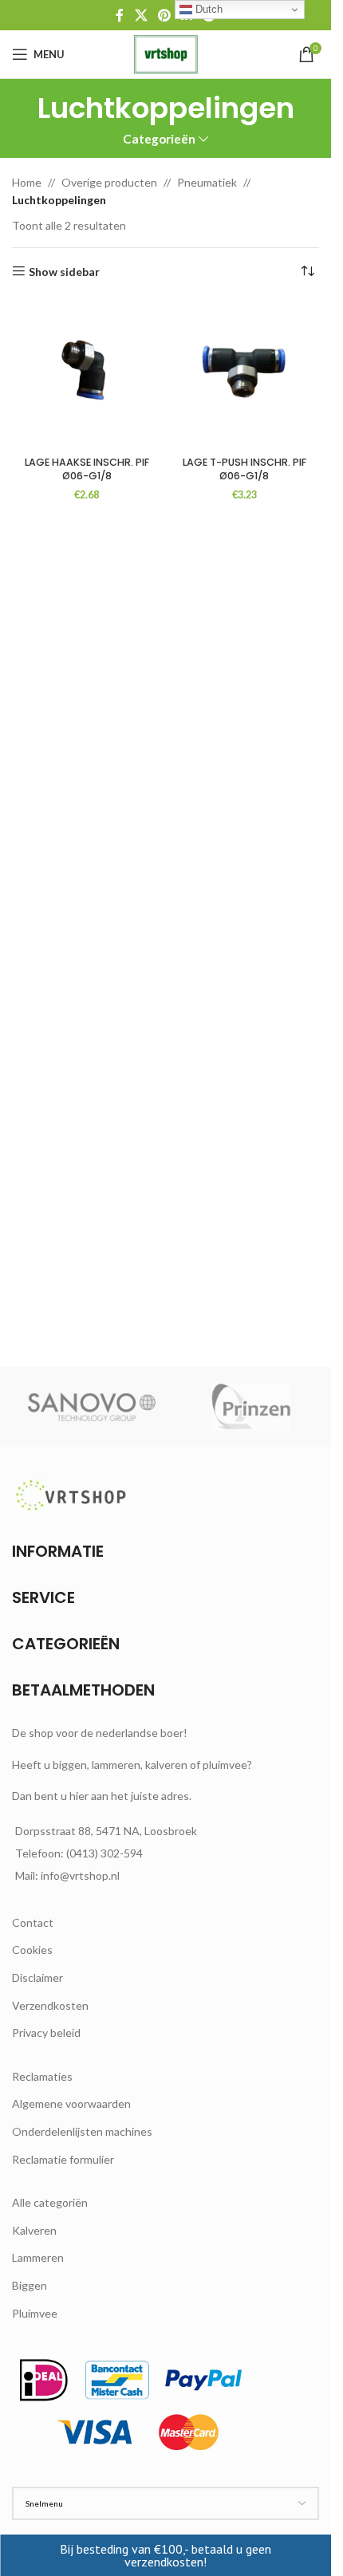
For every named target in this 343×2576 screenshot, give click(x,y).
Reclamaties (42, 2076)
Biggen (30, 2285)
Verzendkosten (50, 2005)
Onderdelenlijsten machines (82, 2131)
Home (27, 182)
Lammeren (38, 2257)
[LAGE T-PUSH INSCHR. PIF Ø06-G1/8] (245, 375)
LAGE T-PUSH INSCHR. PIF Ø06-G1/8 (244, 469)
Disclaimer (37, 1977)
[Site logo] (166, 53)
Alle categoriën (50, 2202)
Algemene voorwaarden (71, 2103)
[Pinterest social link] (164, 15)
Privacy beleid (46, 2032)
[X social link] (141, 15)
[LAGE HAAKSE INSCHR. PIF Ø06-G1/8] (87, 375)
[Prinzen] (251, 1407)
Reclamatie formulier (63, 2159)
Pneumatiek (207, 182)
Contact (33, 1922)
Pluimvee (35, 2313)
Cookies (32, 1950)
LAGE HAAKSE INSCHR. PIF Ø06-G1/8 (87, 469)
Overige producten (109, 182)
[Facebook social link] (120, 15)
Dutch (207, 9)
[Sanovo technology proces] (92, 1407)
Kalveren (34, 2230)
